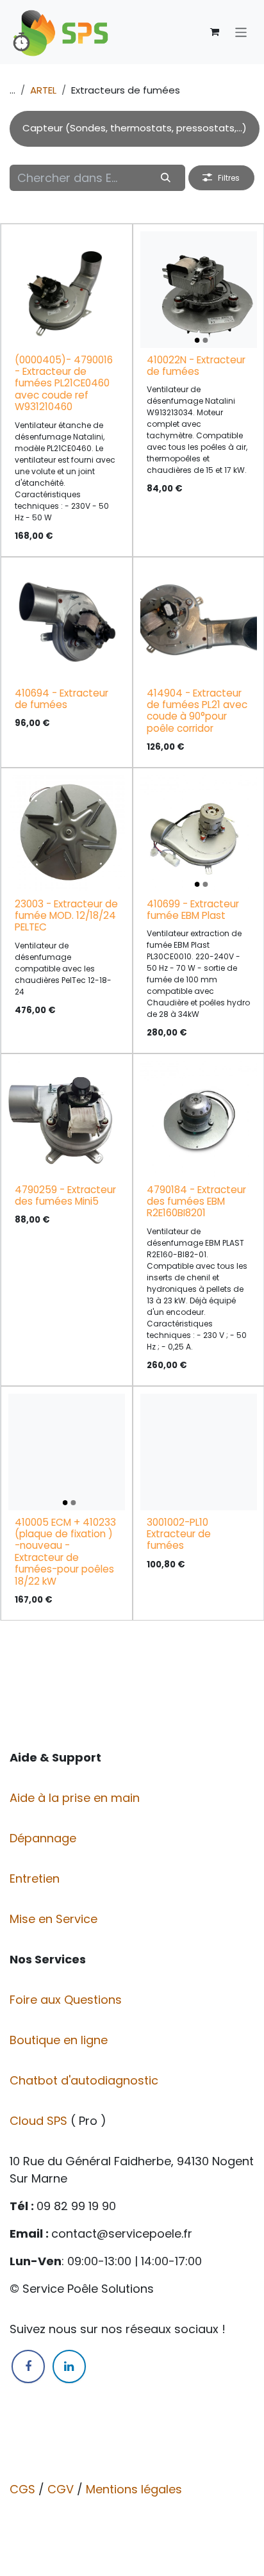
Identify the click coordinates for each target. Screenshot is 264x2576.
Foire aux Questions (67, 2000)
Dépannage (45, 1838)
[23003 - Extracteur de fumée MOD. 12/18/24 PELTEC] (67, 834)
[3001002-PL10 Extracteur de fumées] (199, 1452)
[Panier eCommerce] (215, 32)
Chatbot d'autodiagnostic (86, 2080)
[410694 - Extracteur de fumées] (67, 623)
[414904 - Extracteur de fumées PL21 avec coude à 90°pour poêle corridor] (199, 623)
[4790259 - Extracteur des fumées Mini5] (67, 1119)
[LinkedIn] (69, 2366)
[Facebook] (28, 2366)
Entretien (35, 1878)
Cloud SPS (40, 2121)
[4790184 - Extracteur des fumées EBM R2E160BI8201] (199, 1119)
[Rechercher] (166, 178)
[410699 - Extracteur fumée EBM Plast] (199, 834)
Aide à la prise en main (75, 1798)
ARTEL (43, 90)
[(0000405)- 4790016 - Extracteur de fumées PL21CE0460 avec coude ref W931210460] (67, 290)
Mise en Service (55, 1919)
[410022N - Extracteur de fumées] (199, 290)
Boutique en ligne (60, 2040)
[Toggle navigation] (241, 32)
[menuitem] (135, 129)
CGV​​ (61, 2489)
